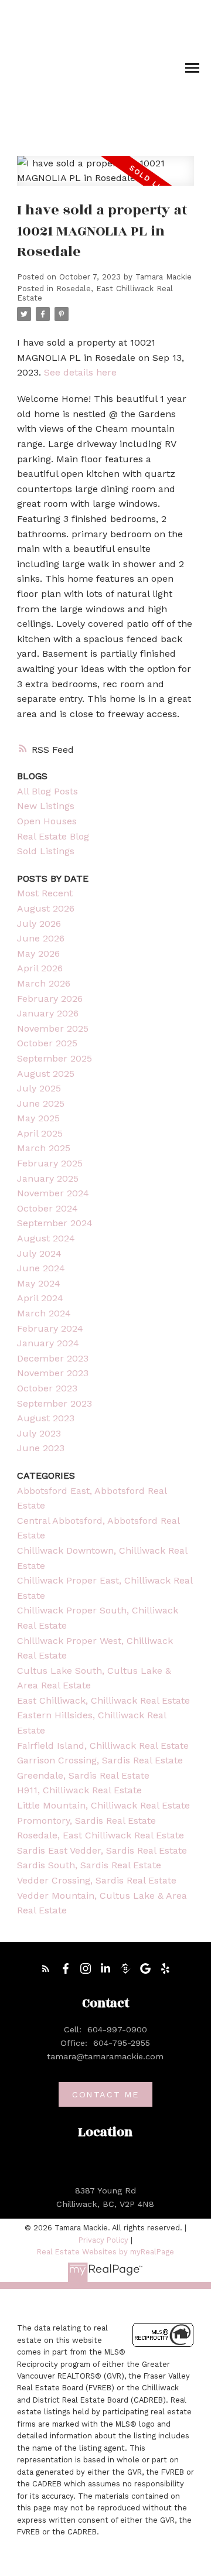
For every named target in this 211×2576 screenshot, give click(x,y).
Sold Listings (46, 851)
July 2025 (39, 1088)
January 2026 (48, 1013)
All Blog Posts (47, 791)
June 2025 (41, 1103)
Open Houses (47, 821)
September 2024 (55, 1223)
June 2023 (41, 1448)
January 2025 (48, 1178)
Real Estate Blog (53, 836)
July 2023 (39, 1433)
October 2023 (47, 1388)
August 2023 (46, 1418)
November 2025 (53, 1028)
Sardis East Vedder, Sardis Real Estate (102, 1850)
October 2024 (47, 1208)
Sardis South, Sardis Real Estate (89, 1865)
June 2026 (41, 938)
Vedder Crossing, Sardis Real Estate (97, 1880)
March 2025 (44, 1148)
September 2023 (55, 1403)
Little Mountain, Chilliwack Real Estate (103, 1805)
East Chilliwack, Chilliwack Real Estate (103, 1700)
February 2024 (50, 1328)
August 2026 (46, 908)
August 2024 (46, 1238)
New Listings (46, 806)
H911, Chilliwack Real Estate (79, 1790)
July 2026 (39, 924)
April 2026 (40, 968)
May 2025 (38, 1118)
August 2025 (46, 1074)
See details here (80, 372)
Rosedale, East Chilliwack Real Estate (101, 1835)
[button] (46, 1968)
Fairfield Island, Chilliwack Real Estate (103, 1746)
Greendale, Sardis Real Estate (83, 1775)
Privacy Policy (103, 2240)
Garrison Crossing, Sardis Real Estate (100, 1760)
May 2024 (39, 1283)
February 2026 (50, 999)
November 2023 (53, 1373)
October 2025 (47, 1043)
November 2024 (53, 1193)
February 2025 (50, 1163)
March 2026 (44, 983)
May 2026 (38, 953)
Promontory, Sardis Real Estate (86, 1821)
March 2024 (44, 1313)
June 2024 (41, 1268)
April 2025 (40, 1133)
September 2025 (55, 1058)
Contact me (105, 2094)
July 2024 (39, 1253)
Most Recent (45, 893)
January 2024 (48, 1343)
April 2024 (40, 1298)
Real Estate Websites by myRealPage (105, 2252)
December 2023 (53, 1358)
